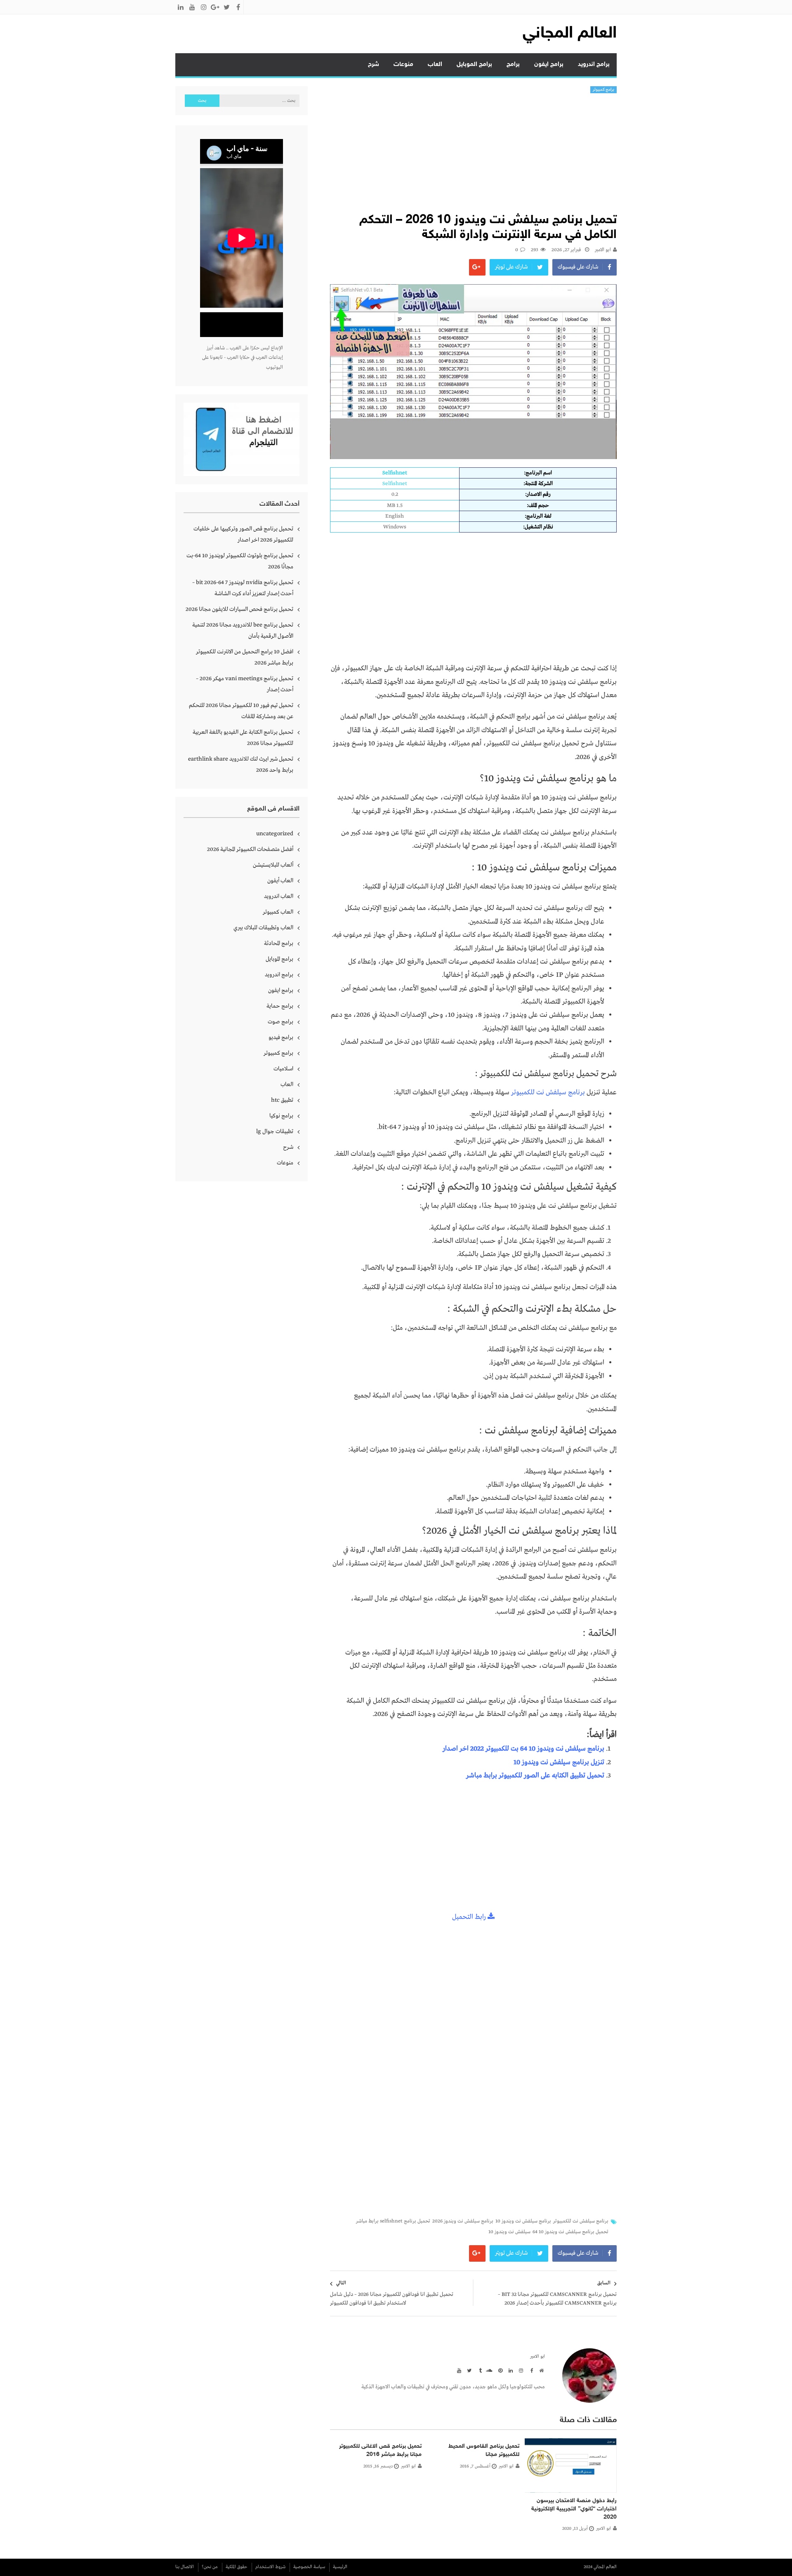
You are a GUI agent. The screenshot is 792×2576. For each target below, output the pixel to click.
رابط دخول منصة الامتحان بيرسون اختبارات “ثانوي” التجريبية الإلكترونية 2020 (574, 2509)
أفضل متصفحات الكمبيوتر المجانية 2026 (250, 849)
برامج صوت (280, 1022)
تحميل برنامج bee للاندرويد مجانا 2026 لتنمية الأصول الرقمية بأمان (243, 630)
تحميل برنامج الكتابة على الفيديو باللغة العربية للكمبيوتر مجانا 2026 (243, 738)
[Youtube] (458, 2370)
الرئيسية (340, 2567)
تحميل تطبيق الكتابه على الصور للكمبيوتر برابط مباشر (535, 1776)
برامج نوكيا (281, 1116)
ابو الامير (603, 250)
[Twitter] (468, 2370)
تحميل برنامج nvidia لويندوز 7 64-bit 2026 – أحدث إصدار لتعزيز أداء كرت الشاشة (243, 588)
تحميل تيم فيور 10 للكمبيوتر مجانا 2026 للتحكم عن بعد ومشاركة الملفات (241, 711)
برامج (513, 65)
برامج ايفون (549, 65)
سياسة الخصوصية (309, 2567)
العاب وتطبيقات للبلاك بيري (263, 928)
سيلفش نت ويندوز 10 (509, 2232)
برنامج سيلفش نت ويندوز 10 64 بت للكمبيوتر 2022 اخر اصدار (523, 1749)
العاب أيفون (280, 881)
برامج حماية (280, 1006)
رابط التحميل (470, 1917)
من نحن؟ (210, 2567)
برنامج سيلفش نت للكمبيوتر (548, 1092)
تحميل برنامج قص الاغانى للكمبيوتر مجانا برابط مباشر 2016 (380, 2450)
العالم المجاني (570, 34)
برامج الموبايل (474, 65)
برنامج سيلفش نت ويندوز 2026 (463, 2221)
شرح (374, 65)
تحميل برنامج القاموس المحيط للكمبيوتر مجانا (484, 2450)
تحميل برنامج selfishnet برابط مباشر (393, 2221)
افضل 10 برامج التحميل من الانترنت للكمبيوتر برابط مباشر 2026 (245, 657)
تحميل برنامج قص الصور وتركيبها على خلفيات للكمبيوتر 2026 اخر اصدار (243, 534)
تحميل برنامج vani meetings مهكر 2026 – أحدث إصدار (245, 684)
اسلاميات (283, 1069)
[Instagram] (520, 2370)
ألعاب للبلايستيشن (273, 865)
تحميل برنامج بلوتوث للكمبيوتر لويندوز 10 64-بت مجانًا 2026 (240, 561)
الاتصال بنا (185, 2567)
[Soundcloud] (489, 2370)
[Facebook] (530, 2370)
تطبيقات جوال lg (275, 1131)
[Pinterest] (499, 2370)
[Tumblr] (478, 2370)
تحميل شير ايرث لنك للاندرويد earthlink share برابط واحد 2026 (241, 765)
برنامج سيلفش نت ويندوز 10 (523, 2221)
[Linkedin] (509, 2370)
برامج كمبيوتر (604, 90)
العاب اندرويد (279, 896)
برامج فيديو (281, 1037)
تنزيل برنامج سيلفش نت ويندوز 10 (559, 1762)
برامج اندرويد (594, 65)
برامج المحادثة (279, 943)
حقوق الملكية (237, 2567)
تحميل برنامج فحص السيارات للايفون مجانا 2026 (239, 609)
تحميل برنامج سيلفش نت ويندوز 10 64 (570, 2232)
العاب (435, 65)
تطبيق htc (282, 1100)
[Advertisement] (473, 155)
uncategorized (275, 834)
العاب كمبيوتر (278, 912)
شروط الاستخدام (270, 2567)
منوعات (403, 65)
